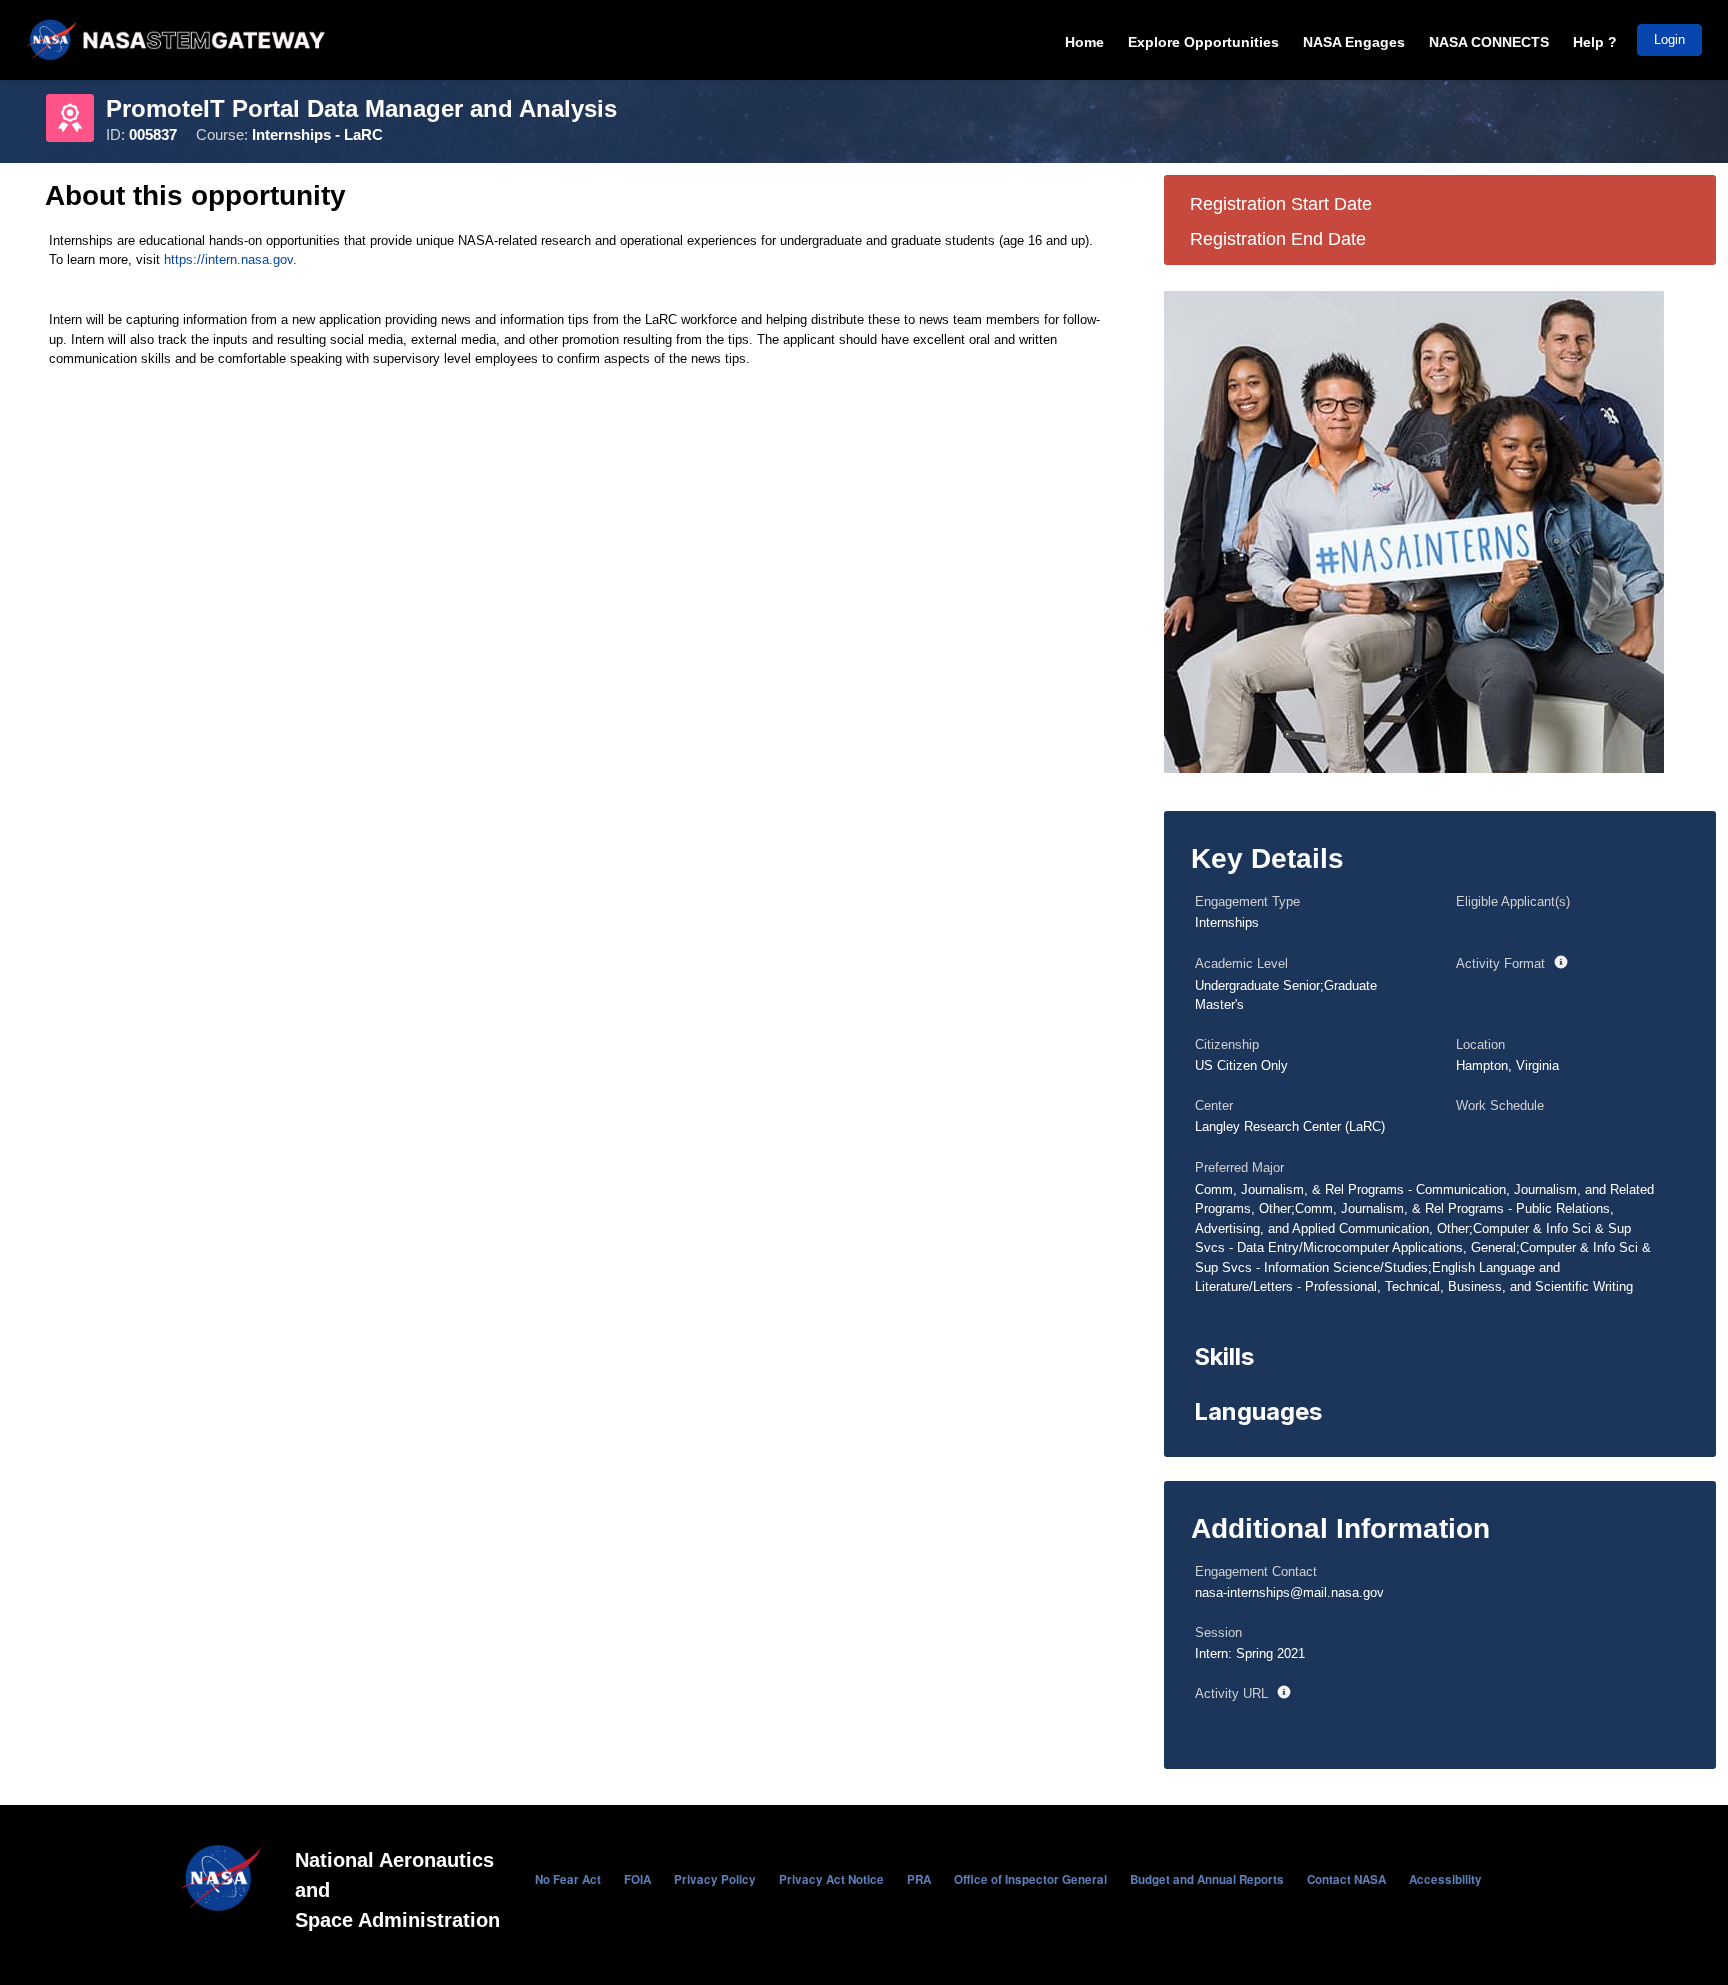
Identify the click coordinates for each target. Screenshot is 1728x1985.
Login (1669, 39)
